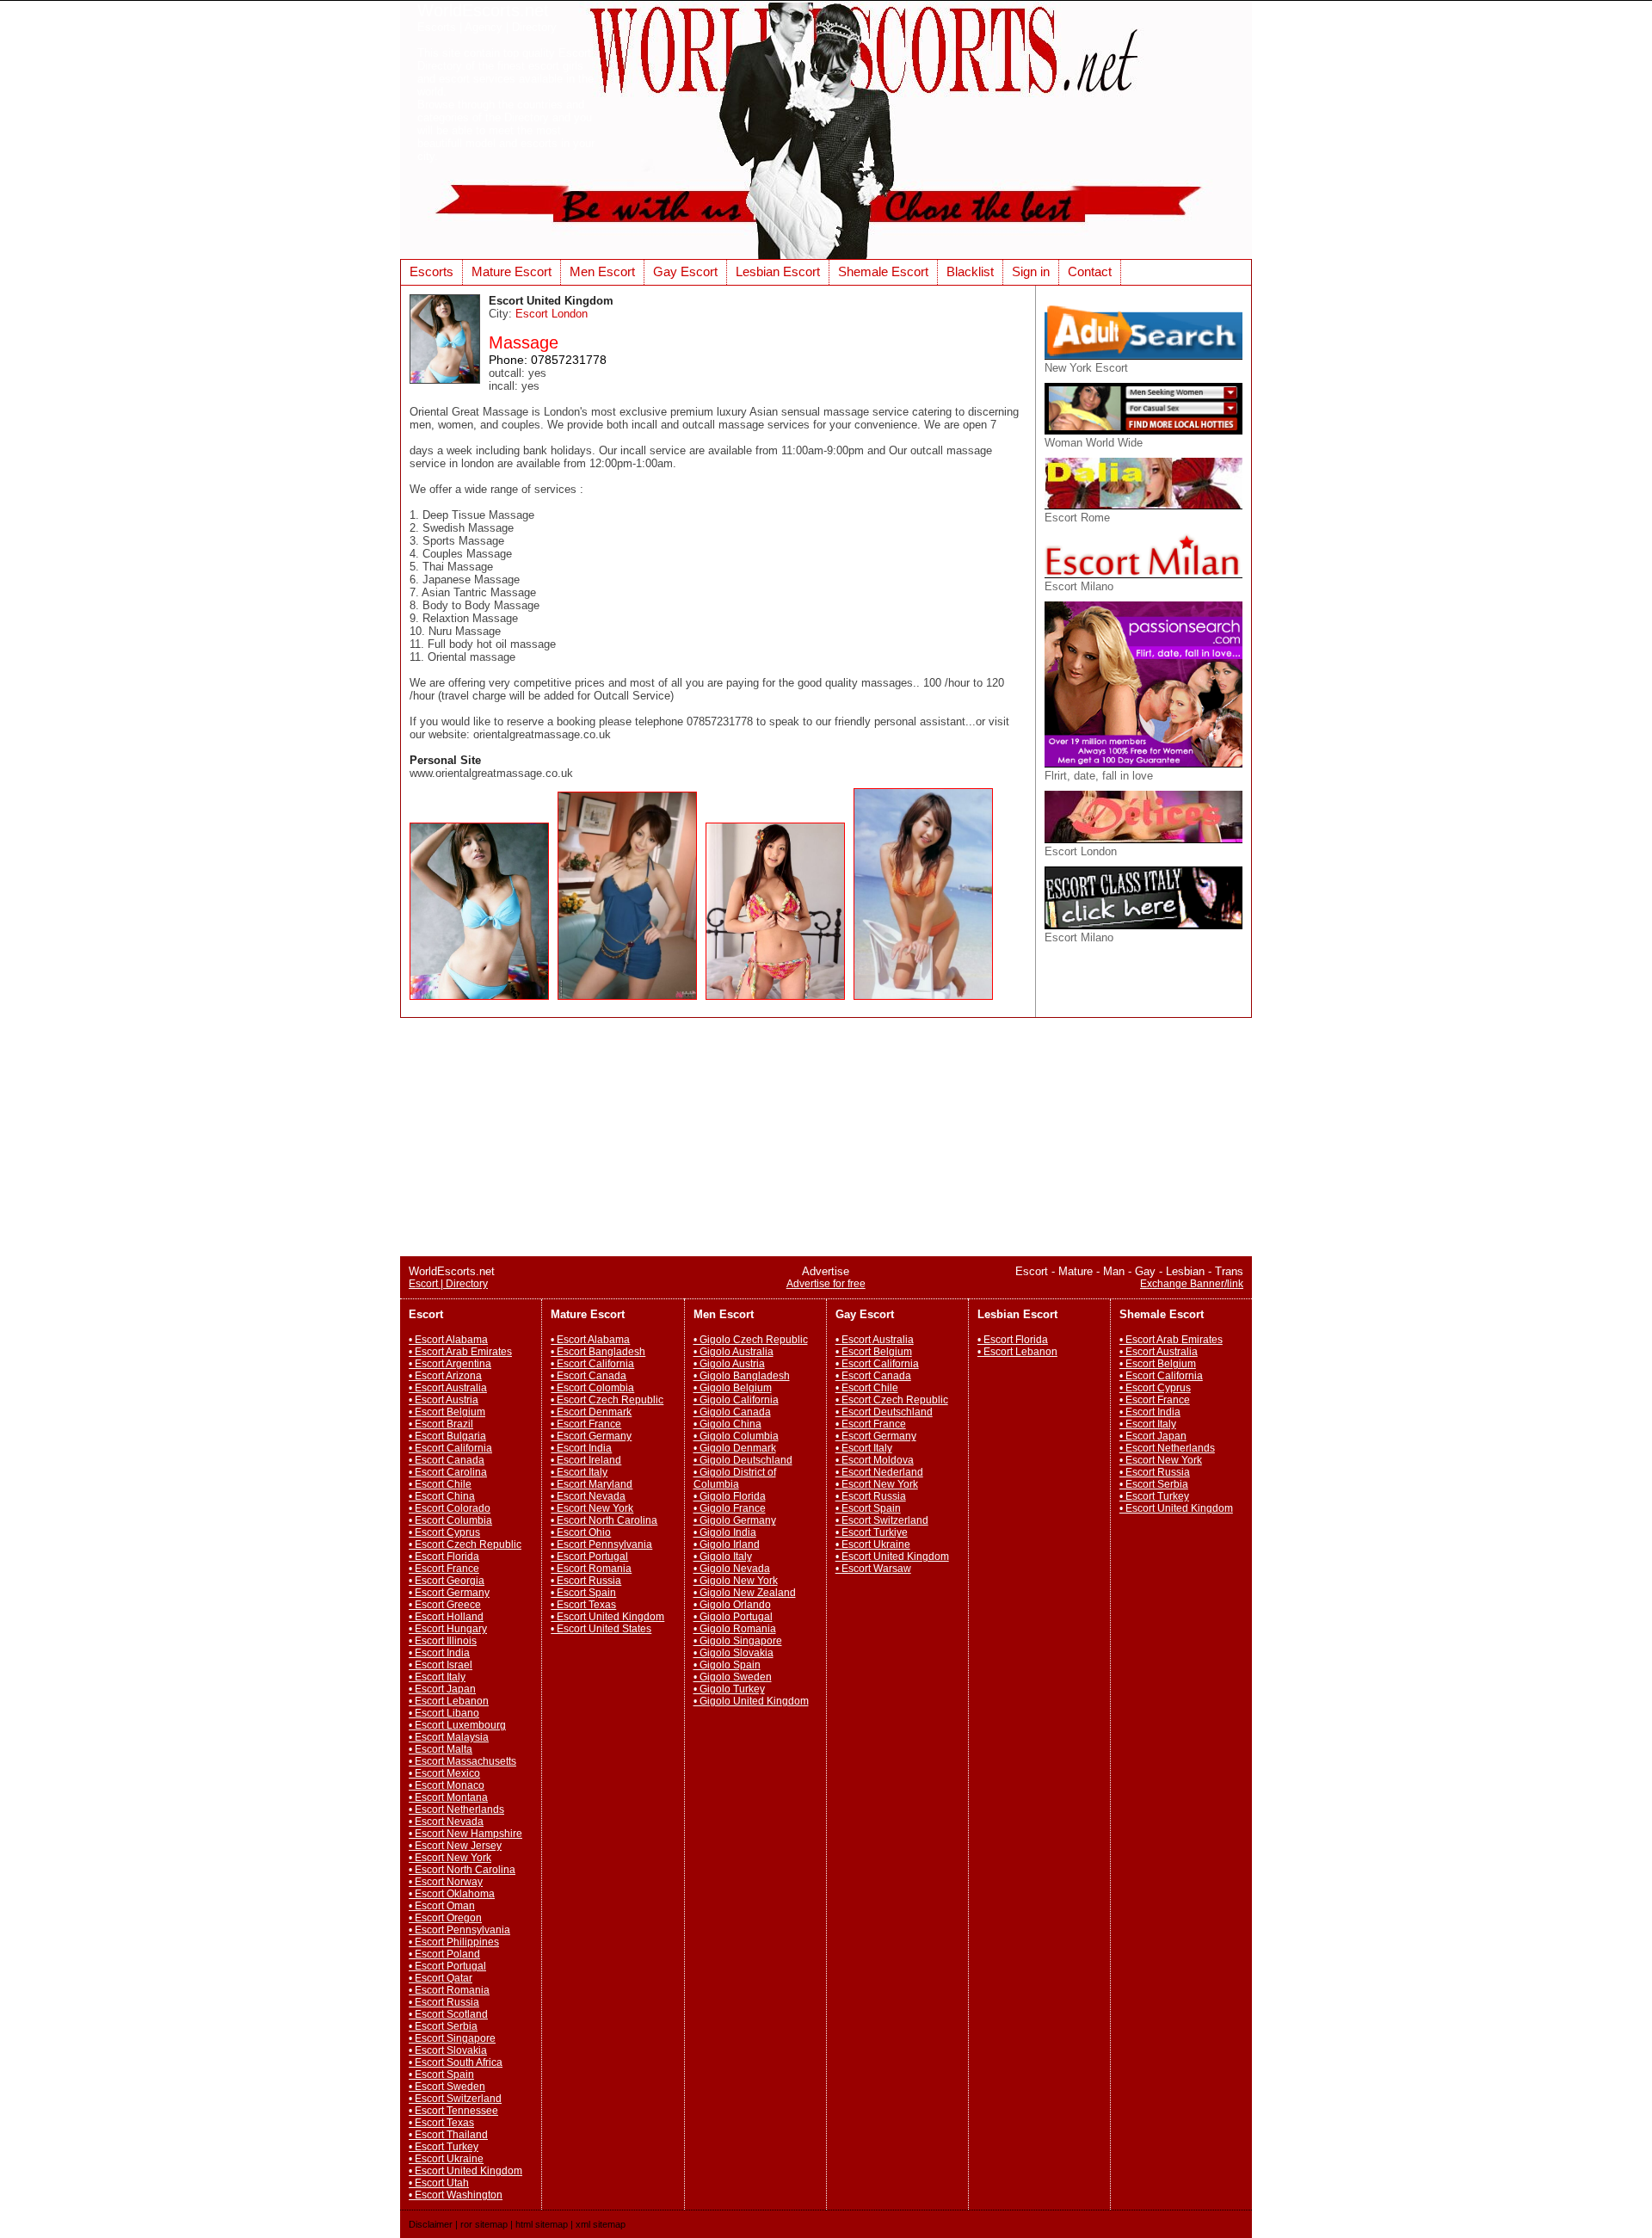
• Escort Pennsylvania (459, 1930)
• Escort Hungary (448, 1629)
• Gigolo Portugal (733, 1617)
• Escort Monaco (447, 1785)
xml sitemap (601, 2224)
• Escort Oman (442, 1906)
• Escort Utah (439, 2183)
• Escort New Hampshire (465, 1834)
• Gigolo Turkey (729, 1689)
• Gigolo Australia (734, 1352)
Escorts (431, 271)
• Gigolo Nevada (732, 1569)
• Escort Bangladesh (598, 1352)
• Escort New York (450, 1858)
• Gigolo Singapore (738, 1641)
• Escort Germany (449, 1593)
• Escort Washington (456, 2195)
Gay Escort (685, 271)
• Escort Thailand (448, 2135)
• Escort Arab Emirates (460, 1352)
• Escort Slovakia (448, 2050)
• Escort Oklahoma (452, 1894)
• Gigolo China (727, 1424)
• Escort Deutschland (884, 1412)
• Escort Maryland (592, 1484)
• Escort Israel (441, 1665)
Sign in (1031, 271)
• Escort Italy (437, 1677)
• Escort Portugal (447, 1966)
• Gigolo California (736, 1400)
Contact (1090, 271)
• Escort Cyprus (444, 1532)
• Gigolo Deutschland (743, 1460)
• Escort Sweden (447, 2087)
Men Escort (602, 271)
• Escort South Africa (456, 2062)
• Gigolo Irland (727, 1544)
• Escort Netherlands (456, 1810)
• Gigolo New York (736, 1581)
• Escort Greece (445, 1605)
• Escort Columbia (450, 1520)
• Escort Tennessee (453, 2111)
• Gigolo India (725, 1532)
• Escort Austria (444, 1400)
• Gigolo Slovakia (734, 1653)
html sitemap (542, 2224)
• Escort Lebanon (449, 1701)
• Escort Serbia (443, 2026)
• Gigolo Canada (732, 1412)
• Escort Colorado (450, 1508)
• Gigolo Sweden (733, 1677)
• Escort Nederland (879, 1472)
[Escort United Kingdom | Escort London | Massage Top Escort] (484, 1005)
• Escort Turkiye (872, 1532)
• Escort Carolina (448, 1472)
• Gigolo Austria (729, 1364)
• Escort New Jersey (455, 1846)
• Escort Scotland (448, 2014)
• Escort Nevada (446, 1822)
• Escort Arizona (445, 1376)
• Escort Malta (441, 1749)
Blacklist (970, 271)
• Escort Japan (442, 1689)
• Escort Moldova (875, 1460)
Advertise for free (826, 1284)
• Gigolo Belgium (733, 1388)
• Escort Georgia (447, 1581)
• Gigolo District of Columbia (735, 1478)
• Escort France (444, 1569)
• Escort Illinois (443, 1641)
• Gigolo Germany (735, 1520)
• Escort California (450, 1448)
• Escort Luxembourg (457, 1725)
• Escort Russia (444, 2002)
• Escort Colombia (592, 1388)
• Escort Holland (446, 1617)
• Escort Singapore (452, 2038)
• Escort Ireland (586, 1460)
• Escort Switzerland (455, 2099)
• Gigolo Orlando (732, 1605)
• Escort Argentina (450, 1364)
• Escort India (439, 1653)
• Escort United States (601, 1629)
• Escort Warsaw (873, 1569)
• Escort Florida (444, 1557)
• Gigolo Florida (730, 1496)
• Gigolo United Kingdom (751, 1701)
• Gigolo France (730, 1508)
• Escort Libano (444, 1713)
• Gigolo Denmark (735, 1448)
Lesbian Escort (778, 271)
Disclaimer (431, 2224)
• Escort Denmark (591, 1412)
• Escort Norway (446, 1882)
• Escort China (442, 1496)
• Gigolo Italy (723, 1557)
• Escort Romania (449, 1990)
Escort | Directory (448, 1284)
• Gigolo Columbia (736, 1436)
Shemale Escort (883, 271)
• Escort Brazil (441, 1424)
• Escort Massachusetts (462, 1761)
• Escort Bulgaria (447, 1436)
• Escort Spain (441, 2075)
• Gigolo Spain (727, 1665)
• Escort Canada (447, 1460)
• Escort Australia (448, 1388)
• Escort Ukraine (446, 2159)
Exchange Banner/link (1192, 1284)
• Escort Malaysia (449, 1737)
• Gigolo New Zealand (745, 1593)
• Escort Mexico (444, 1773)
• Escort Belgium (447, 1412)
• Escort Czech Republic (465, 1544)
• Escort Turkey (444, 2147)
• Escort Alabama (448, 1340)
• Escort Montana (448, 1797)
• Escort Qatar (441, 1978)
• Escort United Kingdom (465, 2171)
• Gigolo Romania (735, 1629)
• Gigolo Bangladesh (742, 1376)
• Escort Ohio (581, 1532)
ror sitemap (484, 2224)
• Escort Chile (440, 1484)
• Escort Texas (441, 2123)
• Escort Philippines (454, 1942)
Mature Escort (512, 271)
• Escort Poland (444, 1954)
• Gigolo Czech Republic (751, 1340)
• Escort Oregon (445, 1918)
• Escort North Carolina (462, 1870)
